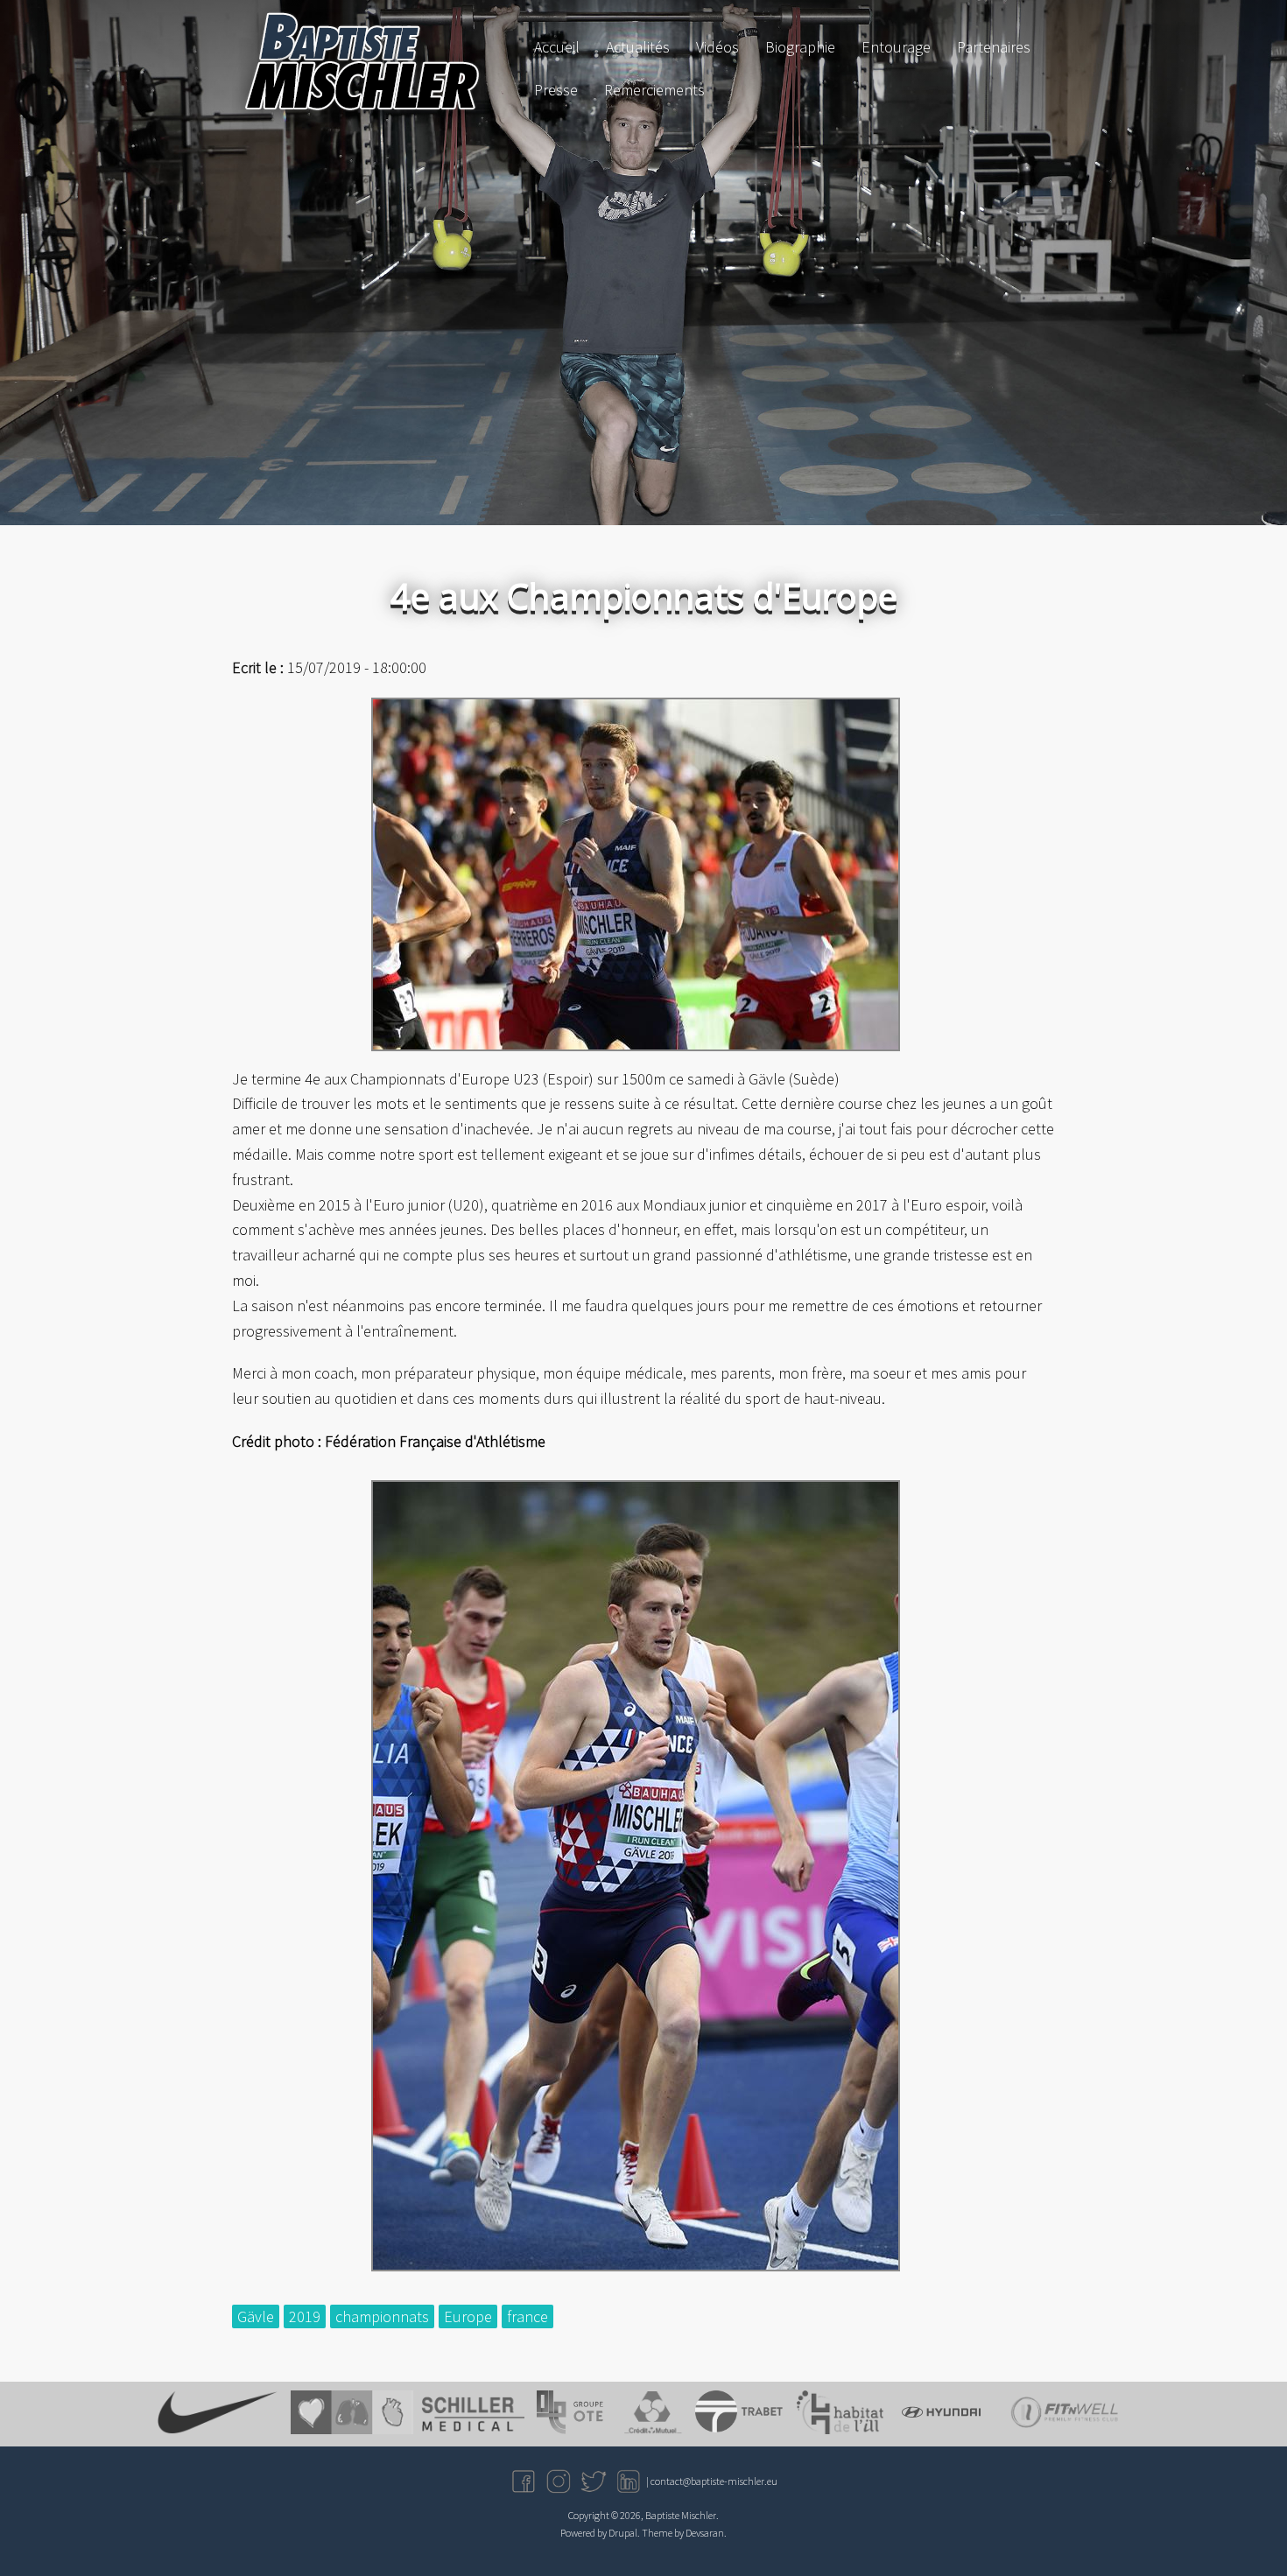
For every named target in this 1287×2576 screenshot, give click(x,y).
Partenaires (994, 47)
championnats (382, 2316)
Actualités (638, 47)
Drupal (623, 2533)
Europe (468, 2316)
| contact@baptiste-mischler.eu (712, 2481)
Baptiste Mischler (681, 2515)
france (527, 2316)
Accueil (557, 47)
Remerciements (654, 90)
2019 (305, 2316)
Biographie (800, 47)
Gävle (256, 2316)
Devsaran (705, 2533)
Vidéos (717, 47)
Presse (556, 90)
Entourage (896, 47)
